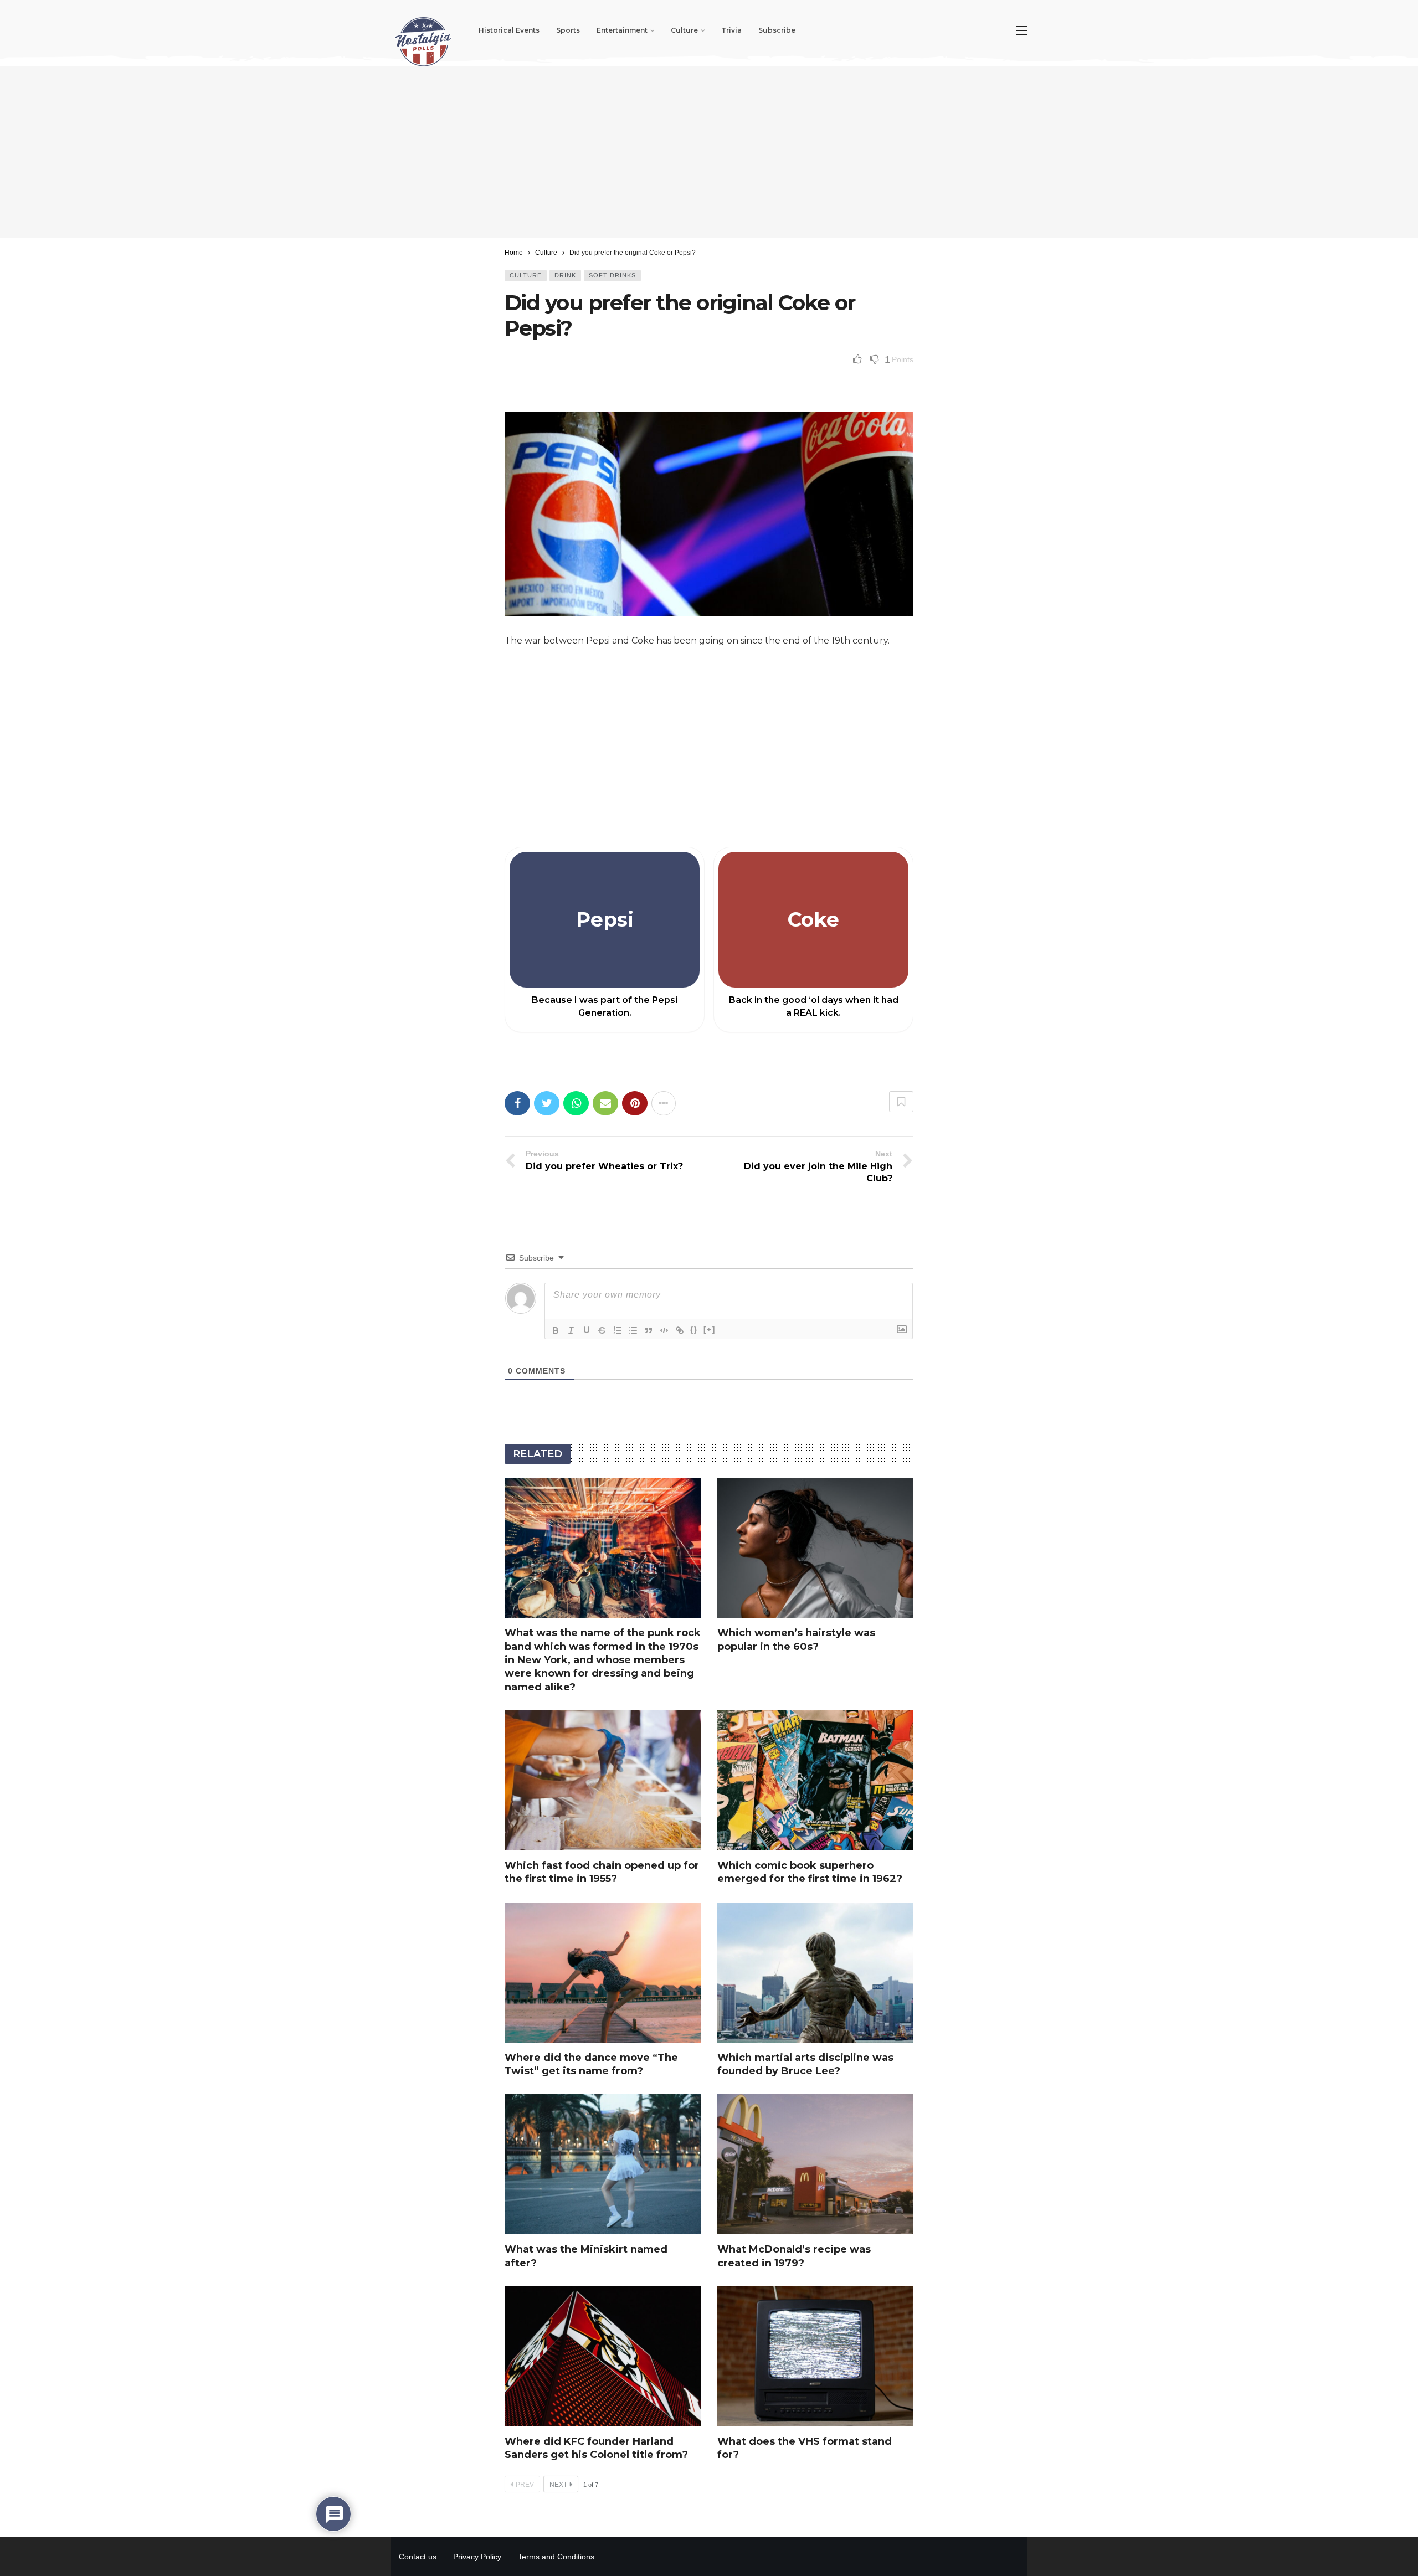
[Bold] (556, 1330)
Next (558, 2485)
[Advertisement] (709, 152)
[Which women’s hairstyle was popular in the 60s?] (815, 1548)
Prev (525, 2485)
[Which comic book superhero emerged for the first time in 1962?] (815, 1780)
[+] (710, 1330)
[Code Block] (664, 1330)
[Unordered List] (633, 1330)
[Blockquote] (649, 1330)
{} (694, 1330)
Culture (526, 275)
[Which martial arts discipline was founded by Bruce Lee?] (815, 1973)
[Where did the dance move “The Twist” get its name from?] (603, 1973)
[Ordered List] (618, 1330)
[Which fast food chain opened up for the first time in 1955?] (603, 1780)
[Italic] (571, 1330)
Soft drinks (612, 275)
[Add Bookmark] (901, 1102)
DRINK (565, 275)
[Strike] (602, 1330)
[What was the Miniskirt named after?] (603, 2164)
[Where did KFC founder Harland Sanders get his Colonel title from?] (603, 2356)
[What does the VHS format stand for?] (815, 2356)
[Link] (680, 1330)
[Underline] (587, 1330)
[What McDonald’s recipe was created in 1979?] (815, 2164)
